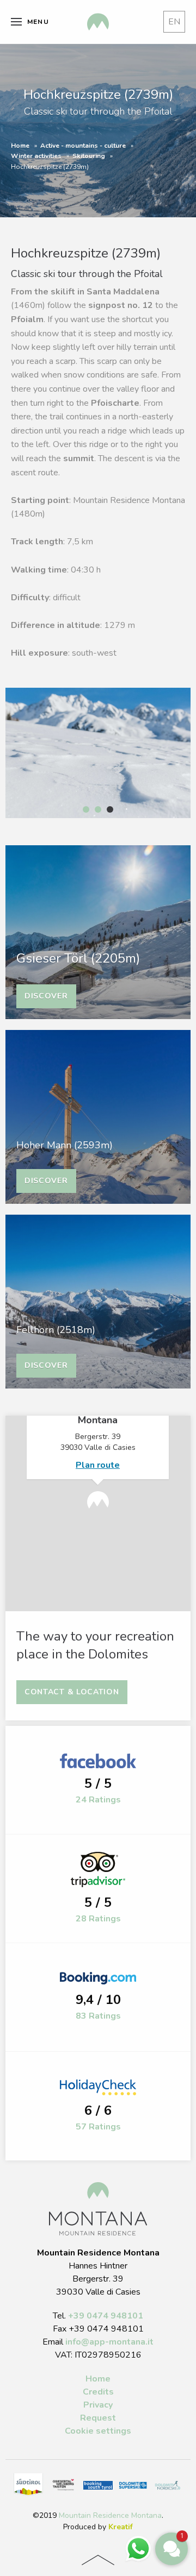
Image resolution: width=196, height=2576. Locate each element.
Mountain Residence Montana (110, 2515)
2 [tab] (98, 809)
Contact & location (72, 1692)
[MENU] (16, 22)
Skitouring (89, 156)
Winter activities (36, 156)
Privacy (98, 2405)
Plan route (98, 1465)
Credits (98, 2392)
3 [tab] (110, 809)
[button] (171, 2549)
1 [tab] (86, 809)
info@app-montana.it (109, 2342)
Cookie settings (98, 2431)
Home (20, 146)
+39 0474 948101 (106, 2316)
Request (98, 2418)
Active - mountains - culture (83, 146)
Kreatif (121, 2527)
